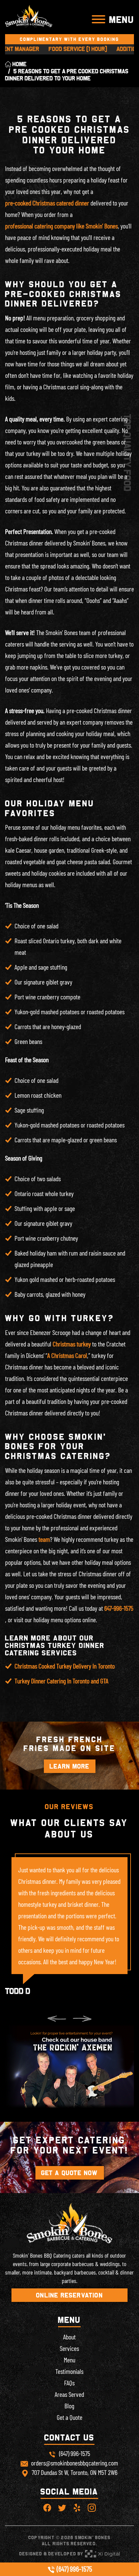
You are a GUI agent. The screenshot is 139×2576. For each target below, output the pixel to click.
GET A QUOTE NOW (70, 2173)
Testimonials (69, 2371)
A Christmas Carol (67, 1355)
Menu (69, 2360)
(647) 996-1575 (74, 2569)
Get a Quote (69, 2417)
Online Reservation (69, 2295)
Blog (69, 2406)
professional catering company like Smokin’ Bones (61, 226)
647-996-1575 (119, 1608)
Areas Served (69, 2394)
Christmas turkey (72, 1344)
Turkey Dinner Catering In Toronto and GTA (61, 1681)
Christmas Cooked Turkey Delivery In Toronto (65, 1666)
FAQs (69, 2383)
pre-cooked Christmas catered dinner (47, 203)
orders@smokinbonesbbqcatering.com (75, 2463)
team (44, 1539)
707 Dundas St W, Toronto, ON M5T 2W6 (75, 2472)
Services (69, 2348)
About (69, 2337)
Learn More (70, 1766)
